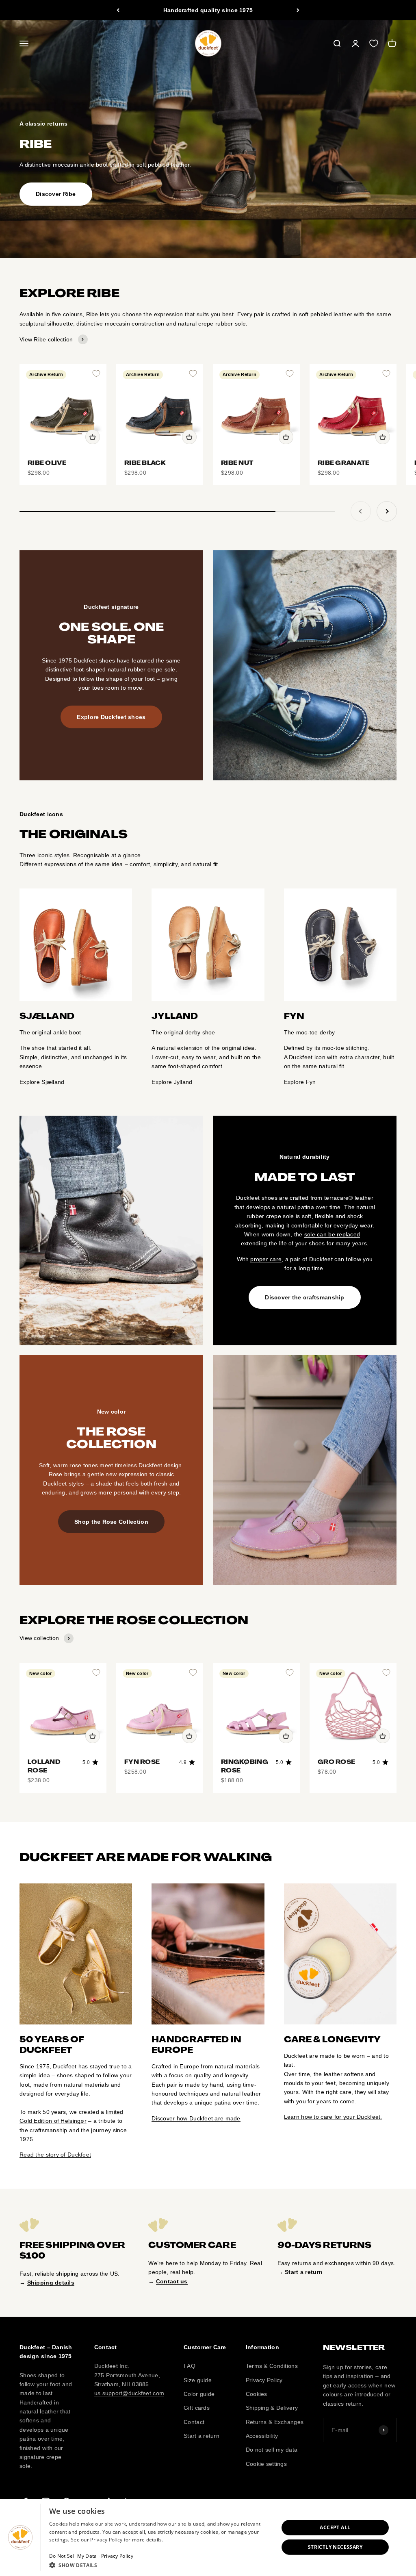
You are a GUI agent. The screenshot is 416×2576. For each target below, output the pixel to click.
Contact (194, 2422)
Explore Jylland (172, 1082)
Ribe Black (145, 463)
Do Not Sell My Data (73, 2556)
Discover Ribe (56, 194)
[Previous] (118, 10)
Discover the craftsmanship (304, 1297)
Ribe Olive (47, 463)
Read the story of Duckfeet (55, 2155)
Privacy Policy (264, 2380)
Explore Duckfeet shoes (111, 717)
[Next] (298, 10)
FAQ (190, 2366)
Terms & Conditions (272, 2366)
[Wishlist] (374, 43)
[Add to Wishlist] (96, 374)
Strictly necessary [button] (335, 2547)
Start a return (201, 2436)
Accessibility (262, 2436)
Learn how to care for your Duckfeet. (333, 2117)
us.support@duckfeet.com (129, 2393)
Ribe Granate (343, 463)
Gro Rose (336, 1762)
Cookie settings (266, 2464)
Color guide (199, 2394)
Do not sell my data (272, 2450)
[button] (160, 2565)
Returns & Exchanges (275, 2422)
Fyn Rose (142, 1762)
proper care (266, 1259)
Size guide (198, 2380)
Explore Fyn (300, 1082)
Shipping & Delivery (272, 2408)
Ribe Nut (237, 463)
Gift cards (197, 2408)
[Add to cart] (93, 437)
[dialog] (208, 2537)
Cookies (257, 2394)
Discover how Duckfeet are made (196, 2118)
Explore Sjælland (42, 1082)
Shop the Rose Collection (111, 1522)
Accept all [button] (335, 2527)
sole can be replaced (332, 1234)
